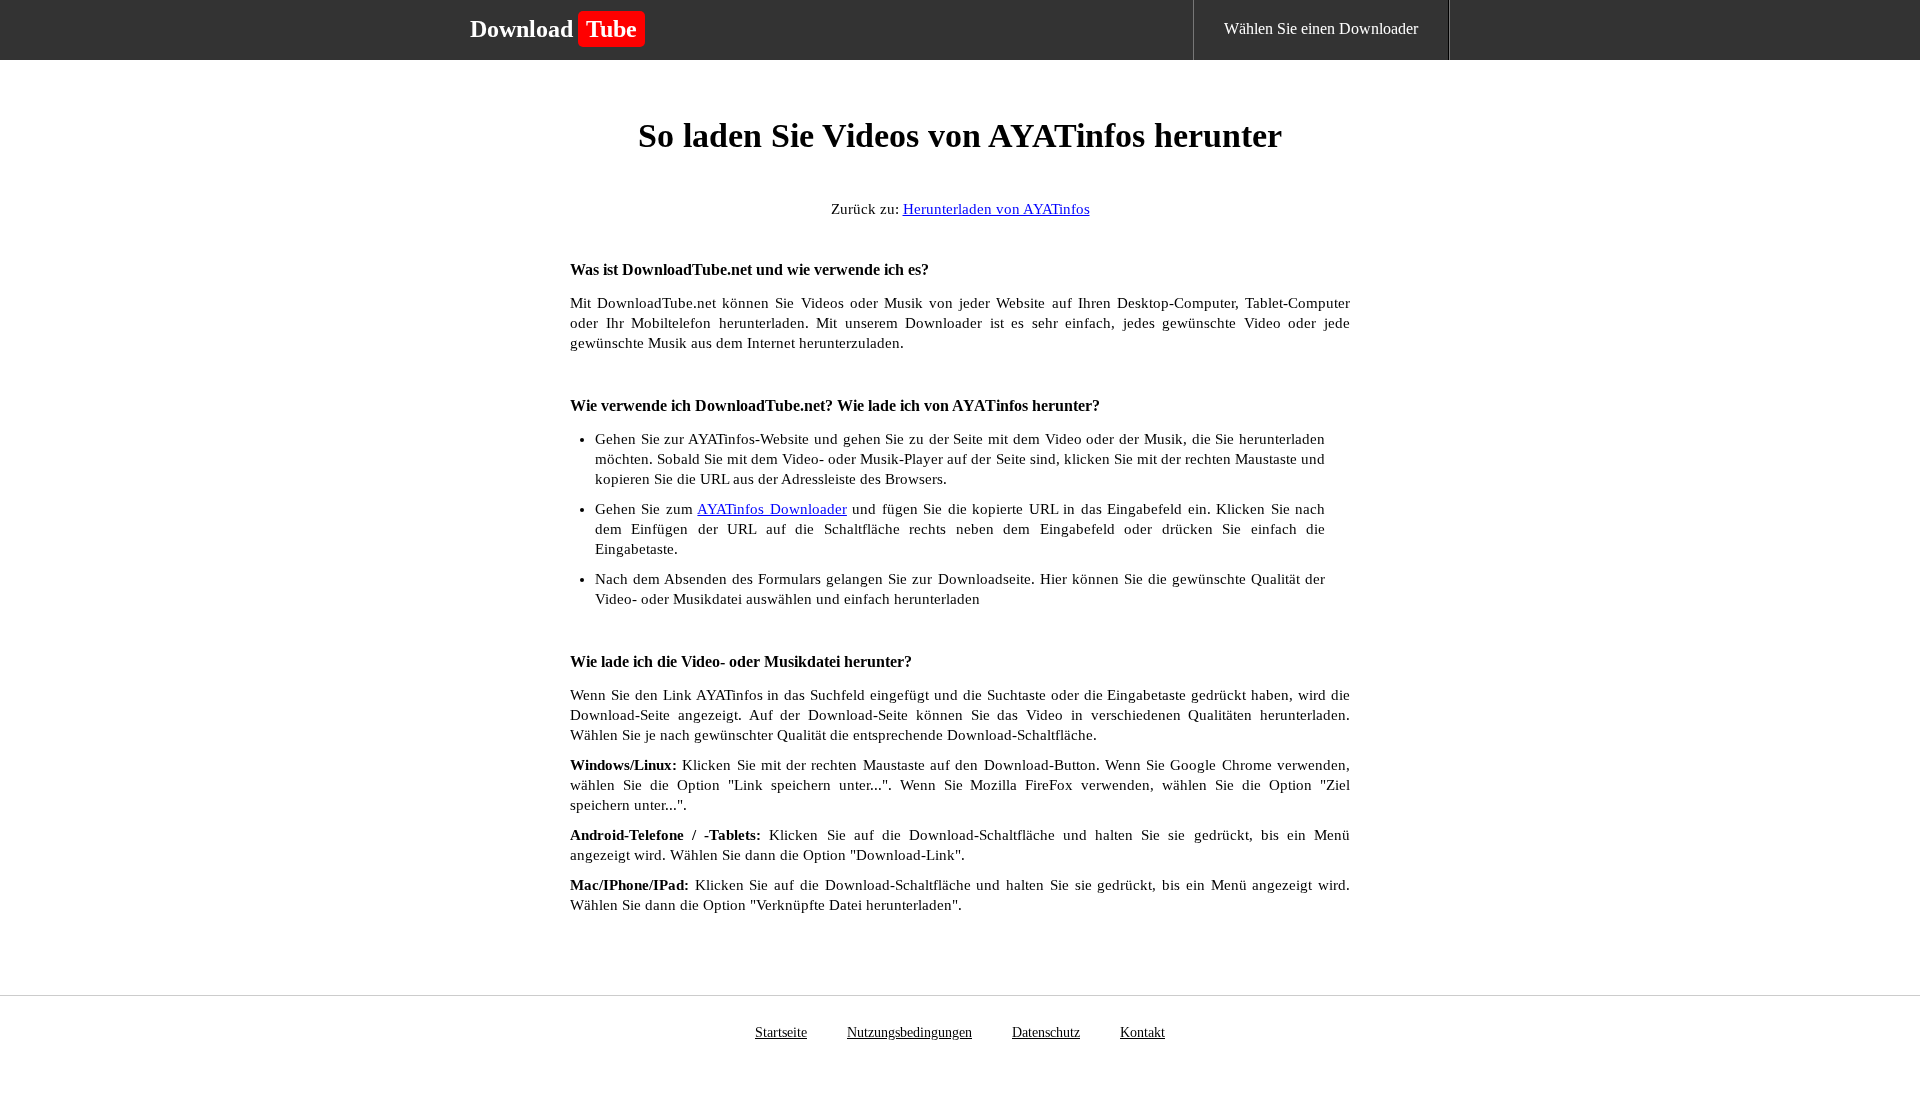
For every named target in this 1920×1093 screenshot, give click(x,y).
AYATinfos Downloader (771, 509)
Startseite (781, 1032)
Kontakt (1142, 1032)
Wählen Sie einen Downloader (1321, 28)
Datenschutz (1046, 1032)
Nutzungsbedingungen (909, 1032)
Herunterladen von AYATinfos (996, 209)
